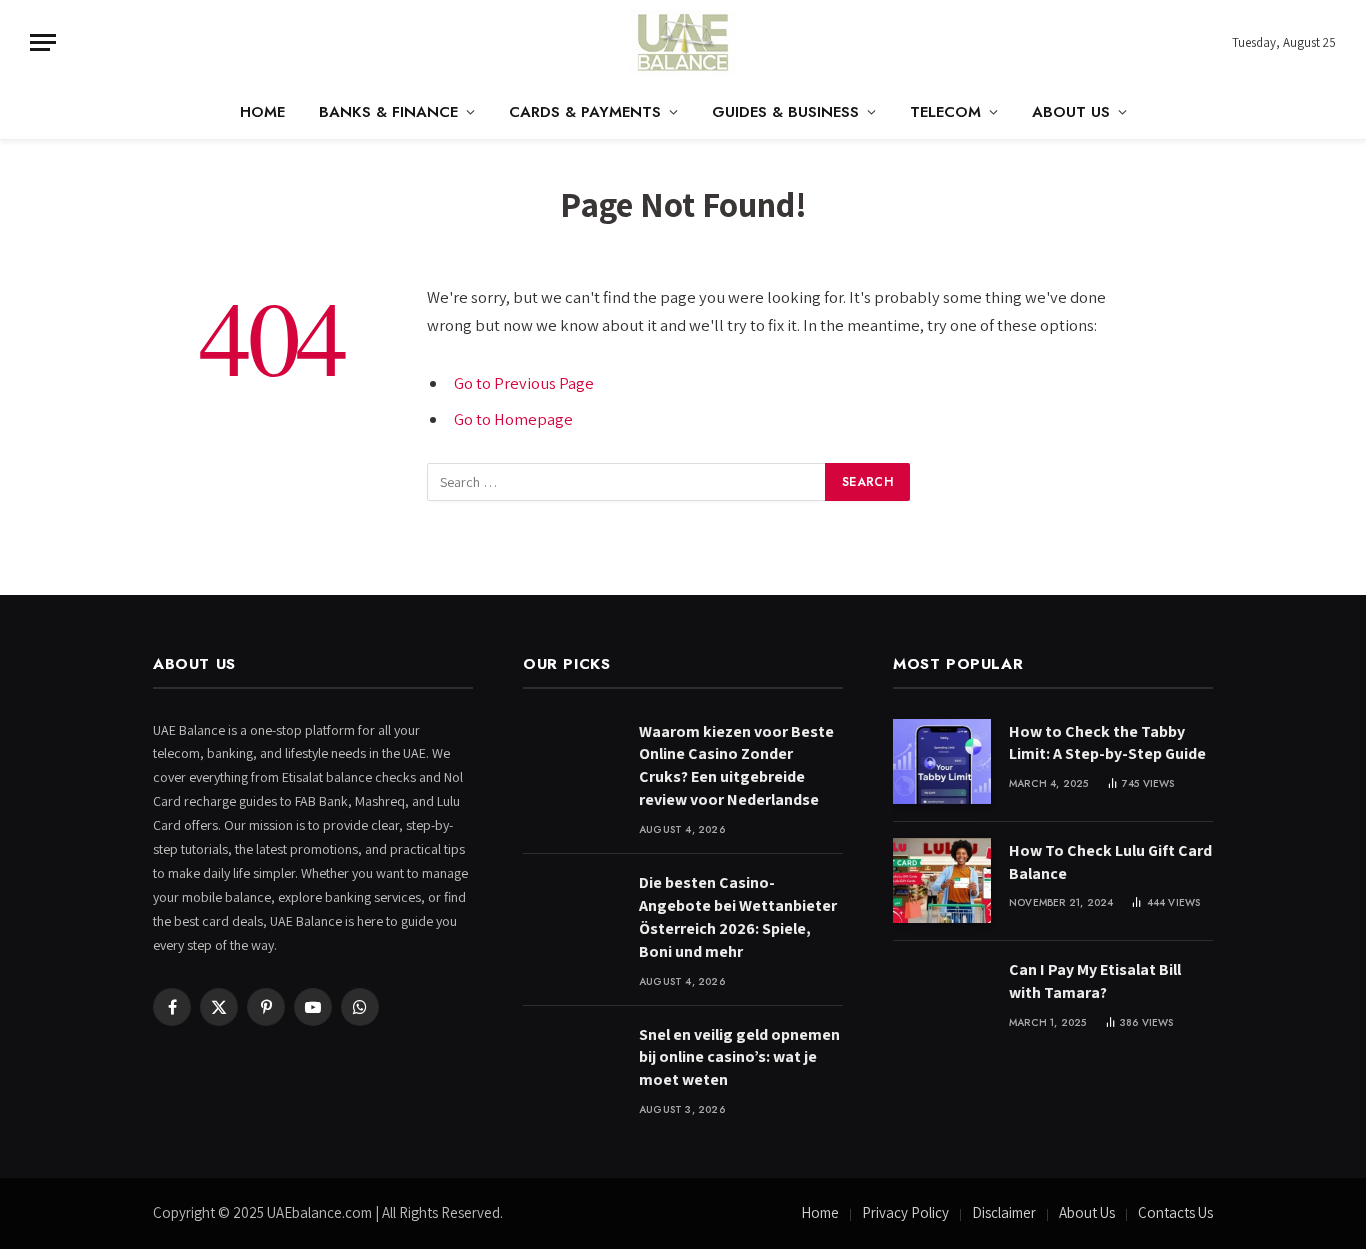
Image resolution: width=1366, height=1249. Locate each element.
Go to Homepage (513, 419)
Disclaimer (1004, 1212)
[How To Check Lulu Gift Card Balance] (942, 880)
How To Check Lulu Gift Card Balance (1110, 862)
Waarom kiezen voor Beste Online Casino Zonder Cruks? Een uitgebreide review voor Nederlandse (736, 766)
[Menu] (43, 42)
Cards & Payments (585, 112)
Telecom (945, 112)
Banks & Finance (388, 112)
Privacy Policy (905, 1212)
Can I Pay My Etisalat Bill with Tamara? (1095, 981)
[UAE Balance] (683, 42)
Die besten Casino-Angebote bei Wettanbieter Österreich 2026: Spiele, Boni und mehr (738, 917)
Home (262, 112)
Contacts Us (1175, 1212)
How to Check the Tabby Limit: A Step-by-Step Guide (1107, 743)
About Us (1071, 112)
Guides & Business (785, 112)
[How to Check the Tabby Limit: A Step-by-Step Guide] (942, 761)
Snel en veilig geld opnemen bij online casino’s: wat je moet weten (739, 1057)
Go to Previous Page (524, 383)
